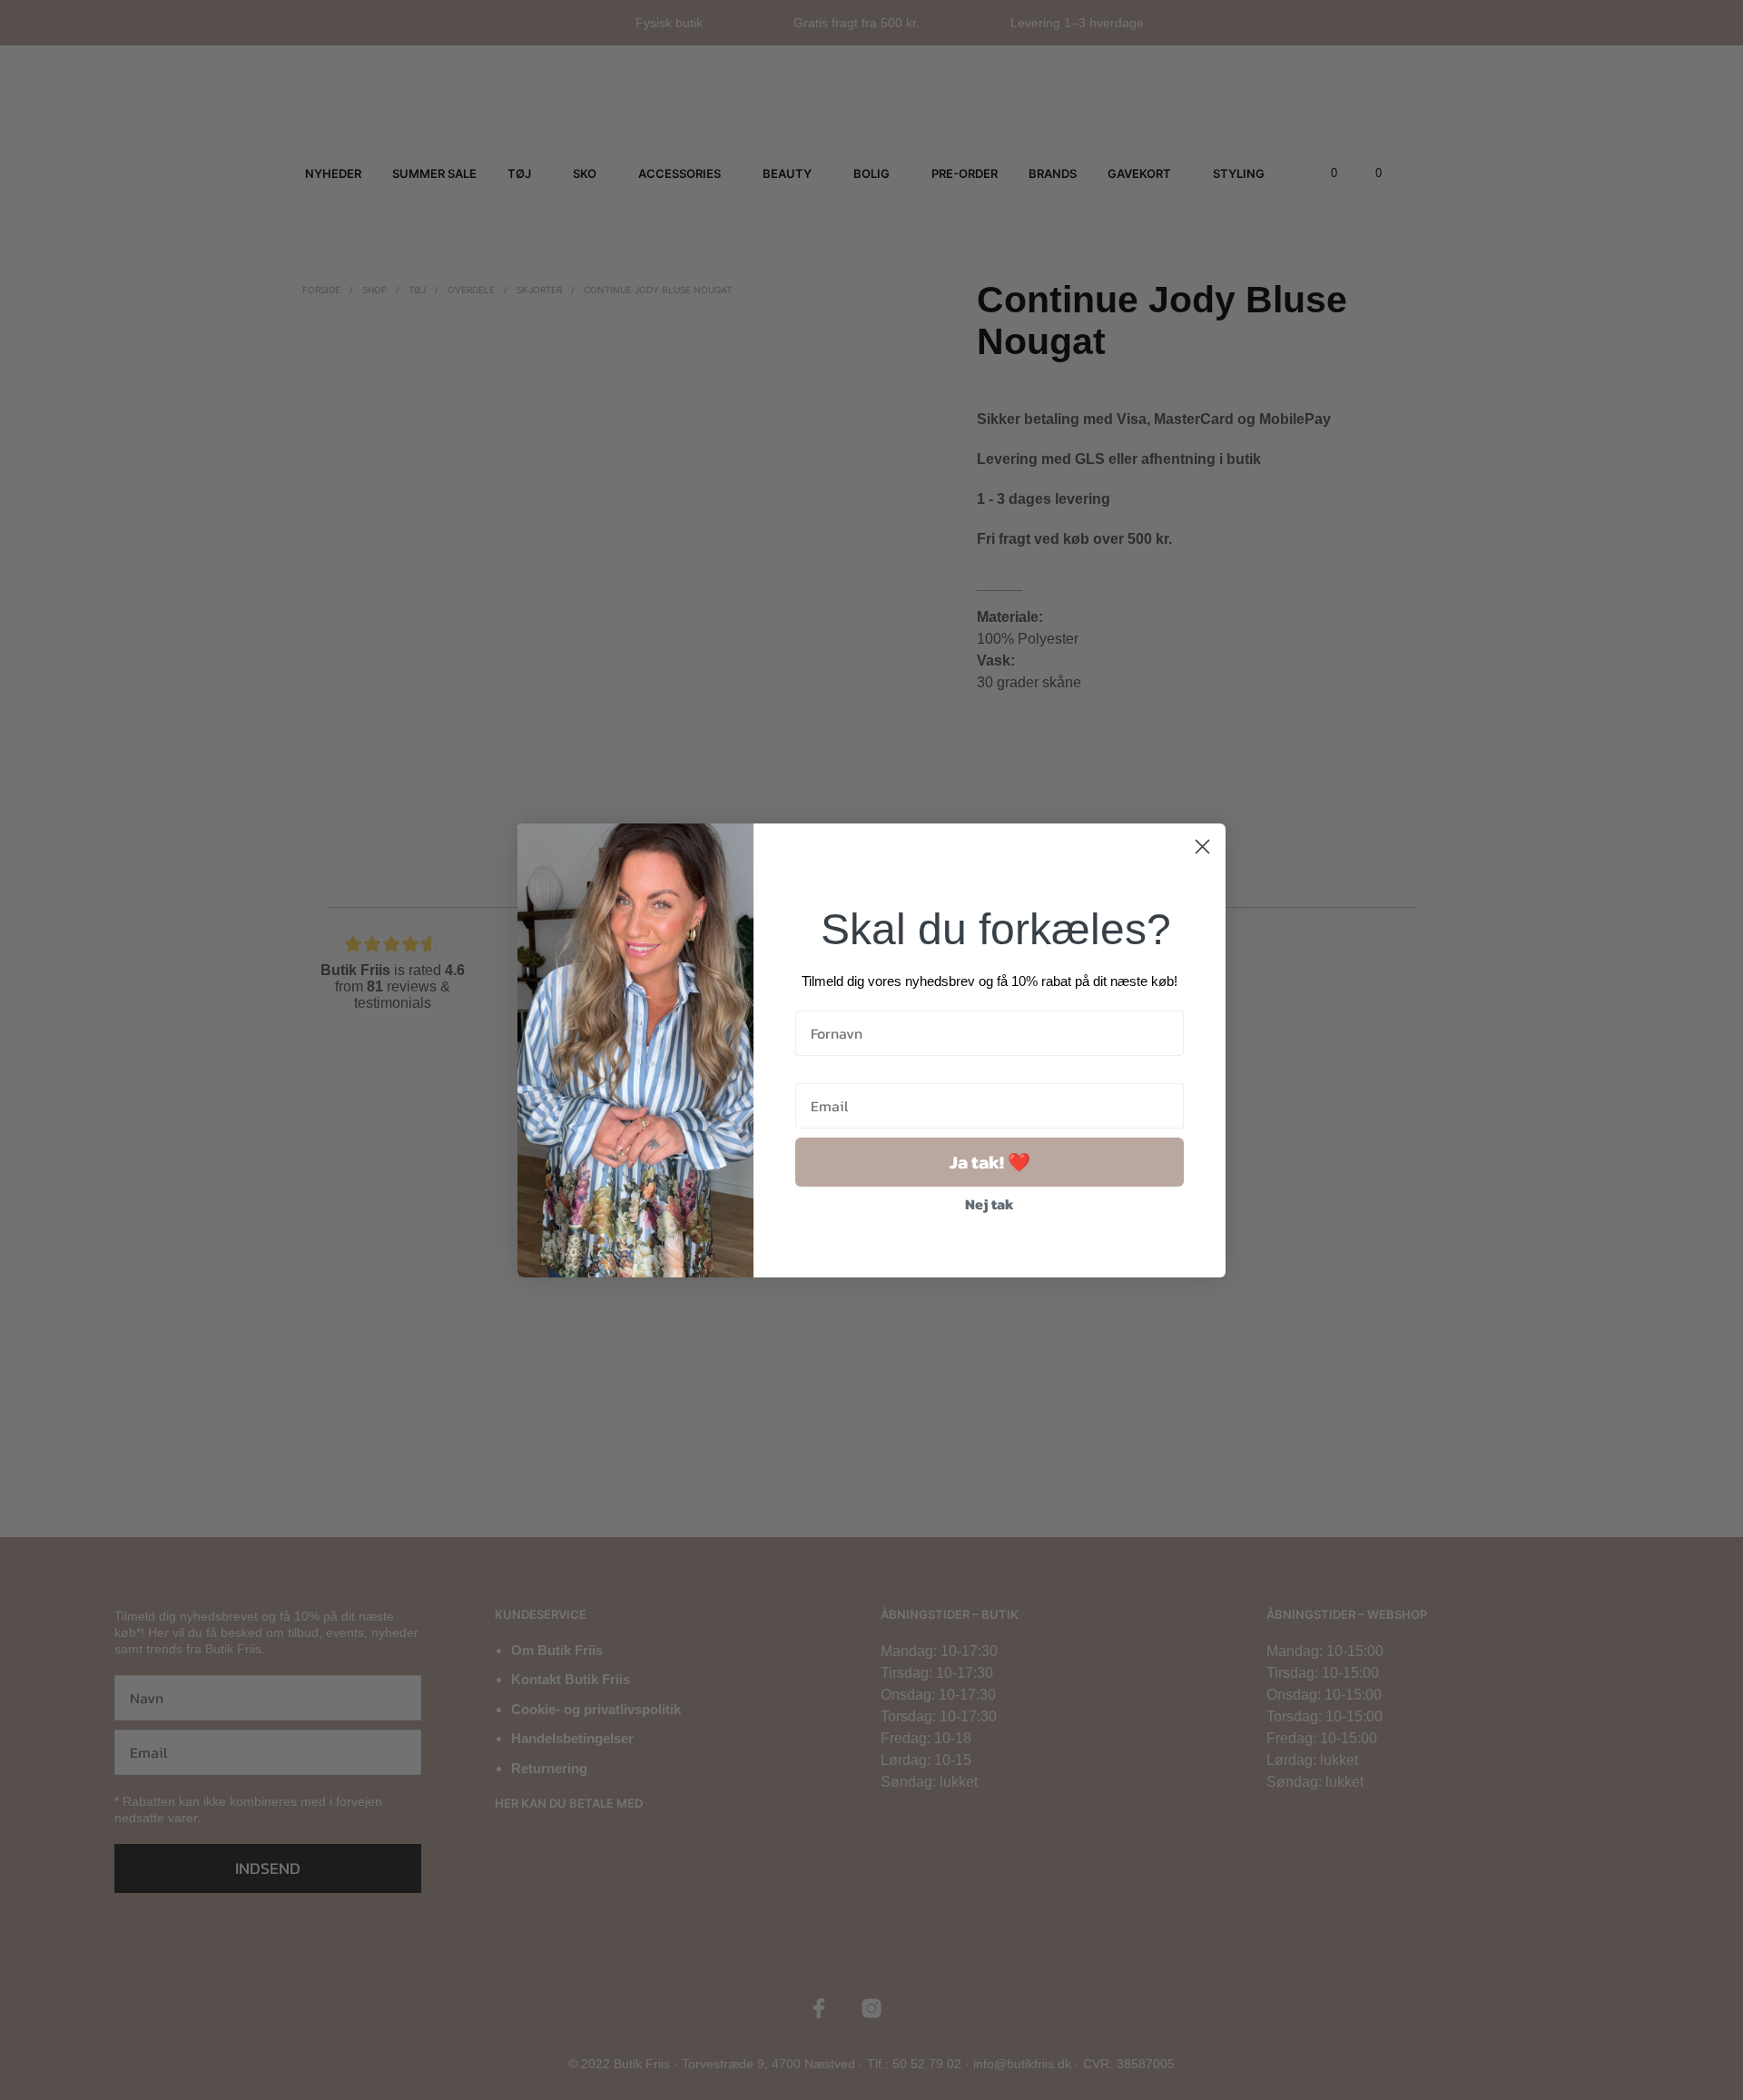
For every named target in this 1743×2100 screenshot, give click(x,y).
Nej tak (990, 1204)
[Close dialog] (1202, 847)
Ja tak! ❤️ (990, 1162)
